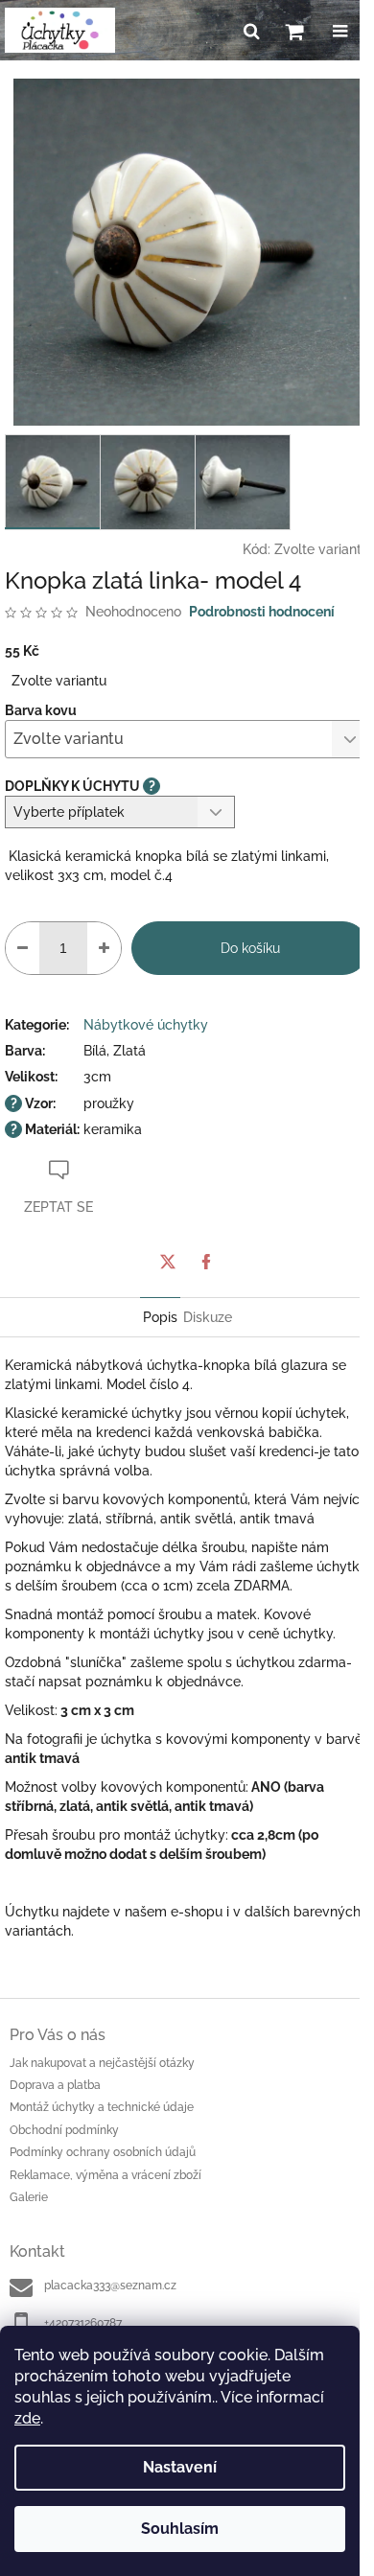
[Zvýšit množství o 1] (104, 948)
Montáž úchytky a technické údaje (102, 2107)
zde (27, 2418)
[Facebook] (206, 1262)
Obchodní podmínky (64, 2130)
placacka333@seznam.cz (110, 2286)
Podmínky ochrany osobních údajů (103, 2152)
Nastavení (180, 2467)
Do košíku (250, 948)
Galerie (29, 2197)
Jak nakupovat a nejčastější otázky (102, 2063)
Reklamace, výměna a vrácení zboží (105, 2175)
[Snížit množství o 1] (23, 948)
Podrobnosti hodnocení (262, 612)
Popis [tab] (160, 1317)
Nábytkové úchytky (146, 1025)
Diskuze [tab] (208, 1317)
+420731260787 (83, 2323)
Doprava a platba (55, 2085)
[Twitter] (168, 1262)
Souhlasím (180, 2529)
